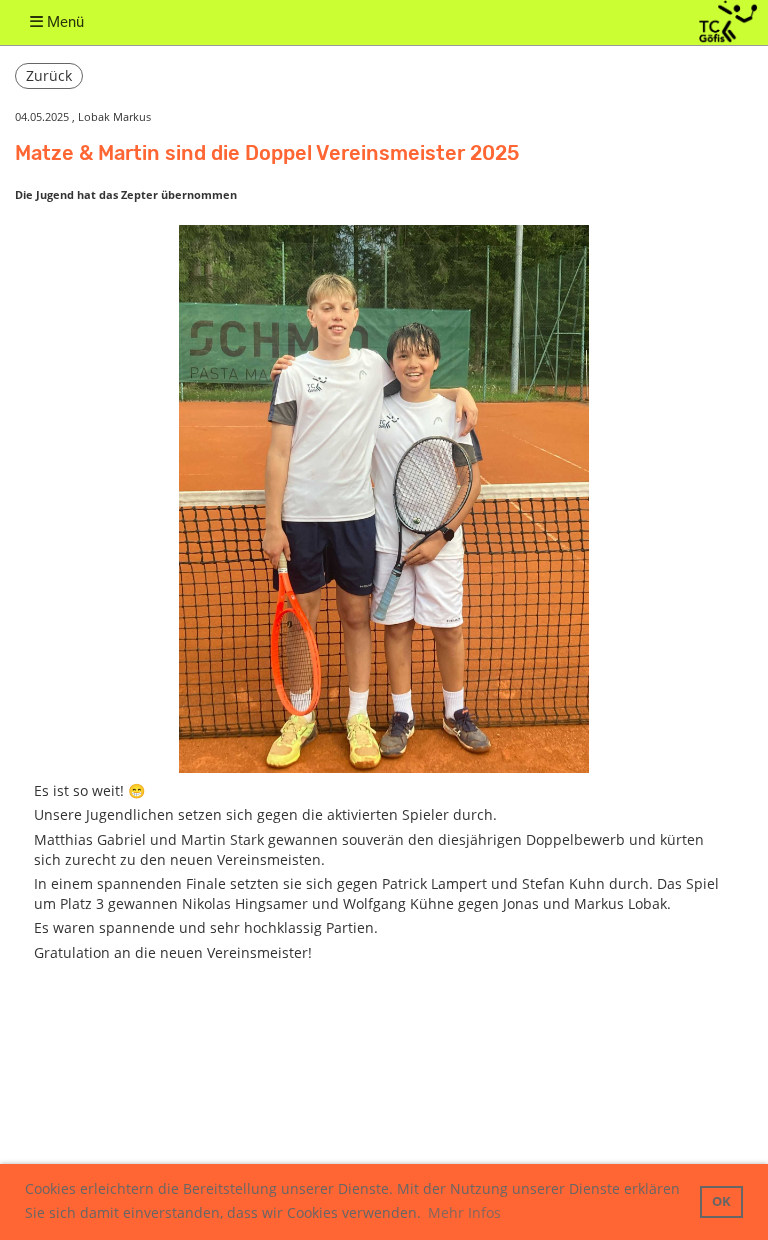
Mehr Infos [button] (464, 1212)
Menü (63, 22)
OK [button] (721, 1201)
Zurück (49, 75)
